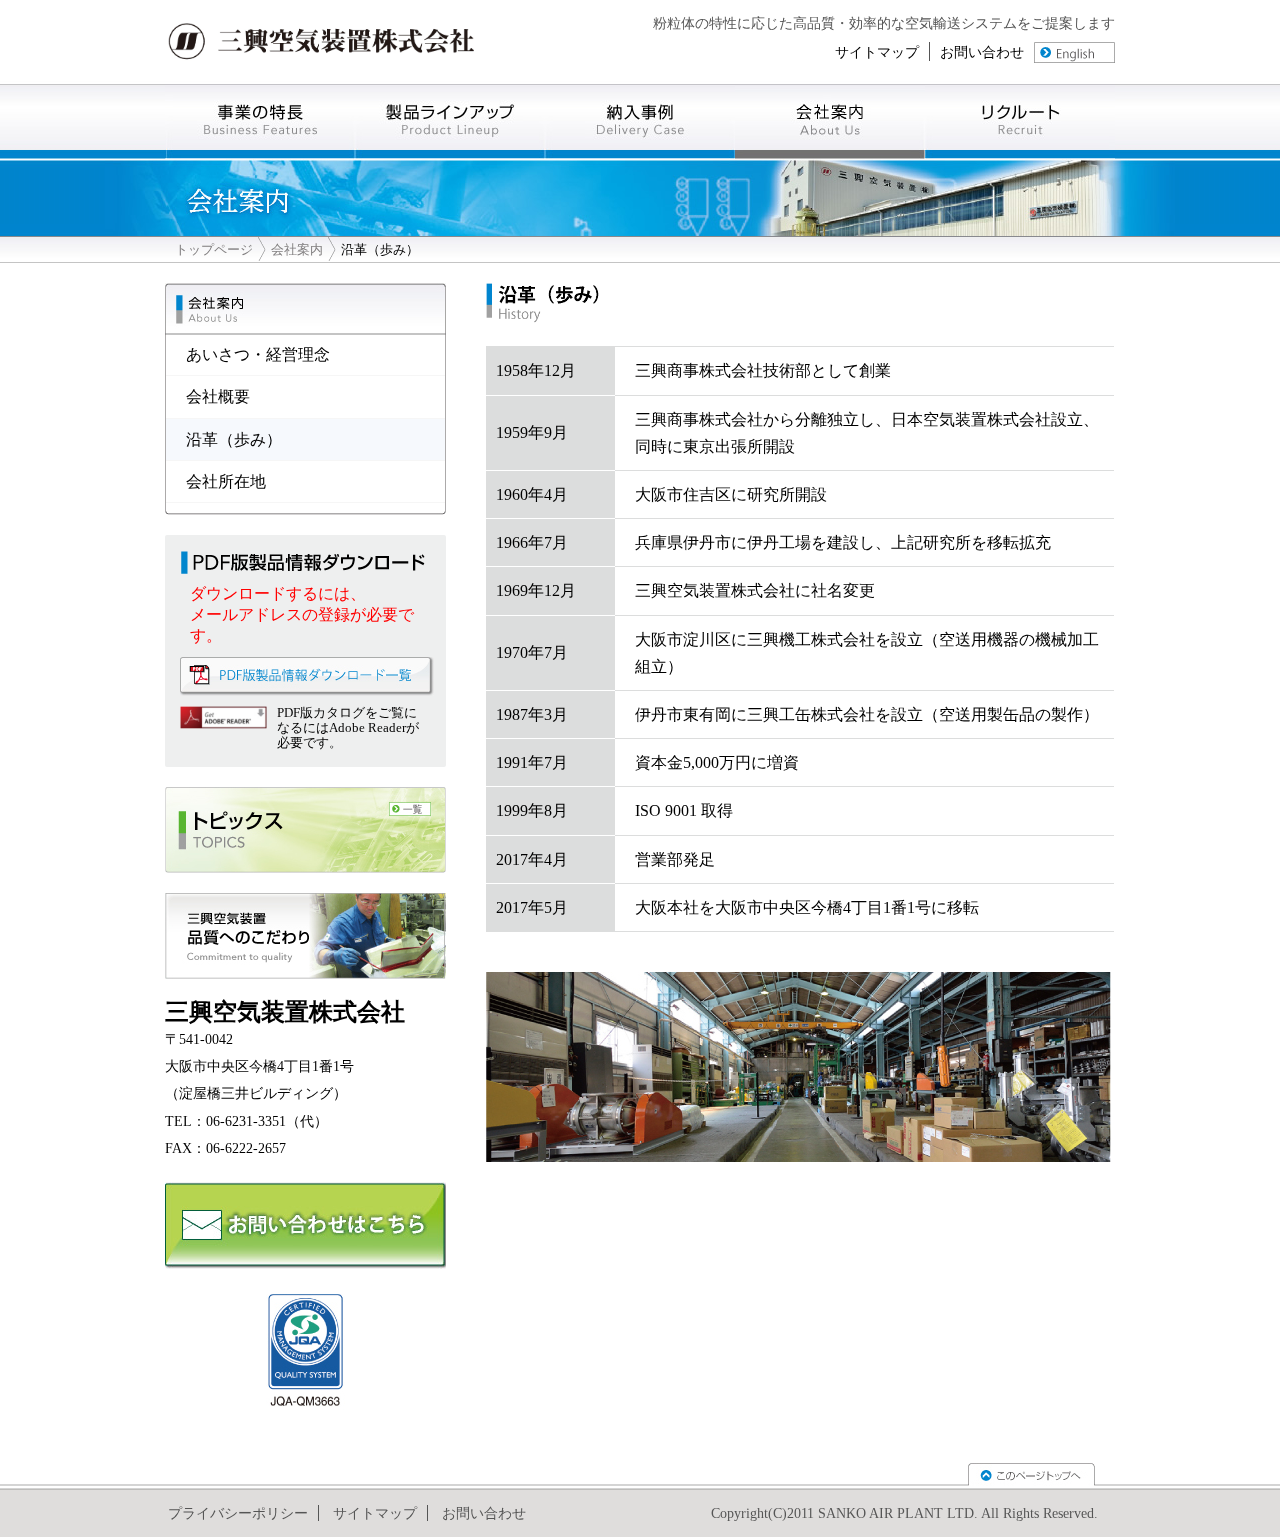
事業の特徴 (260, 121)
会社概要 (218, 396)
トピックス (305, 830)
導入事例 (640, 121)
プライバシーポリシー (238, 1513)
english (1074, 52)
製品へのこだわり (305, 936)
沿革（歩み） (234, 439)
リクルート (1020, 121)
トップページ (214, 249)
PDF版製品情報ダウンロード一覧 (307, 676)
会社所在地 (226, 481)
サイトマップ (877, 52)
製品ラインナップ (450, 121)
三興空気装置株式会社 (322, 42)
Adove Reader (223, 717)
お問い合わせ (982, 52)
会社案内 (830, 121)
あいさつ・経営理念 (258, 354)
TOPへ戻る (1031, 1474)
